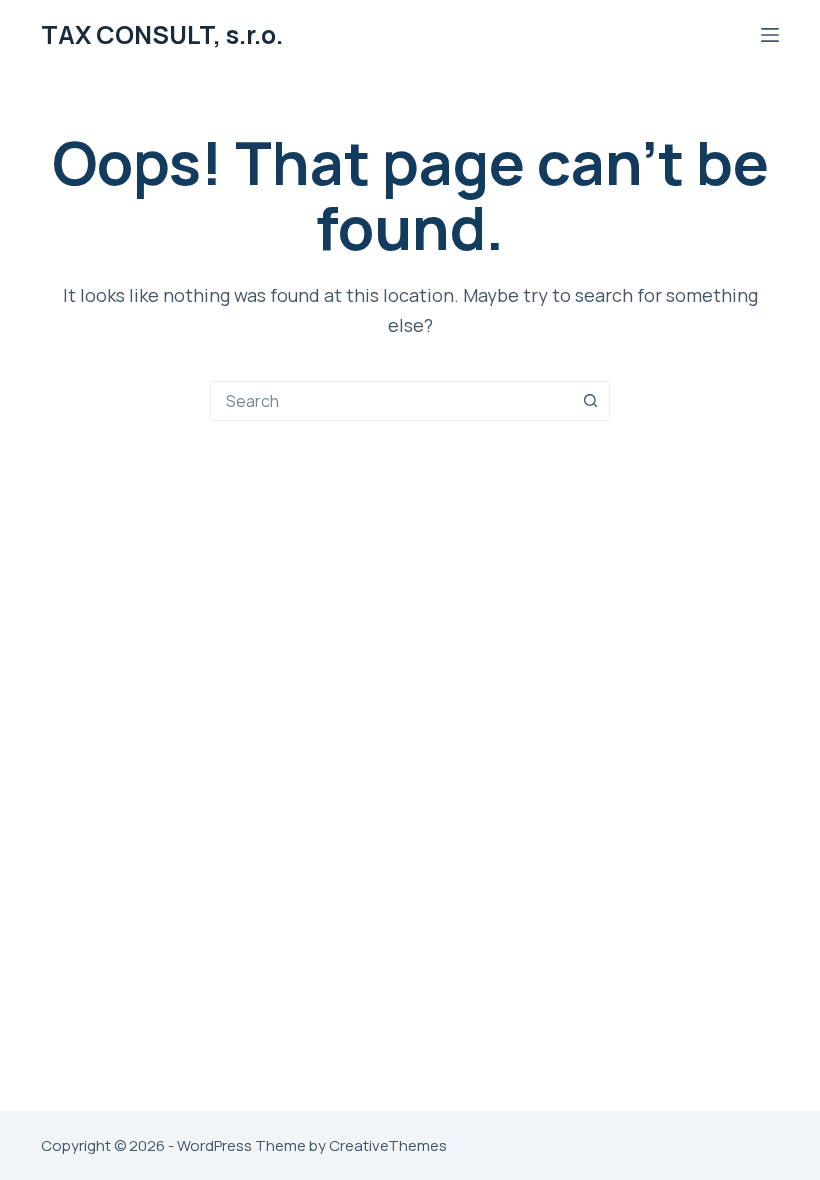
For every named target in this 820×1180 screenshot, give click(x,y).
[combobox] (391, 401)
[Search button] (590, 401)
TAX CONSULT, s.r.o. (162, 34)
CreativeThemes (388, 1145)
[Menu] (770, 35)
